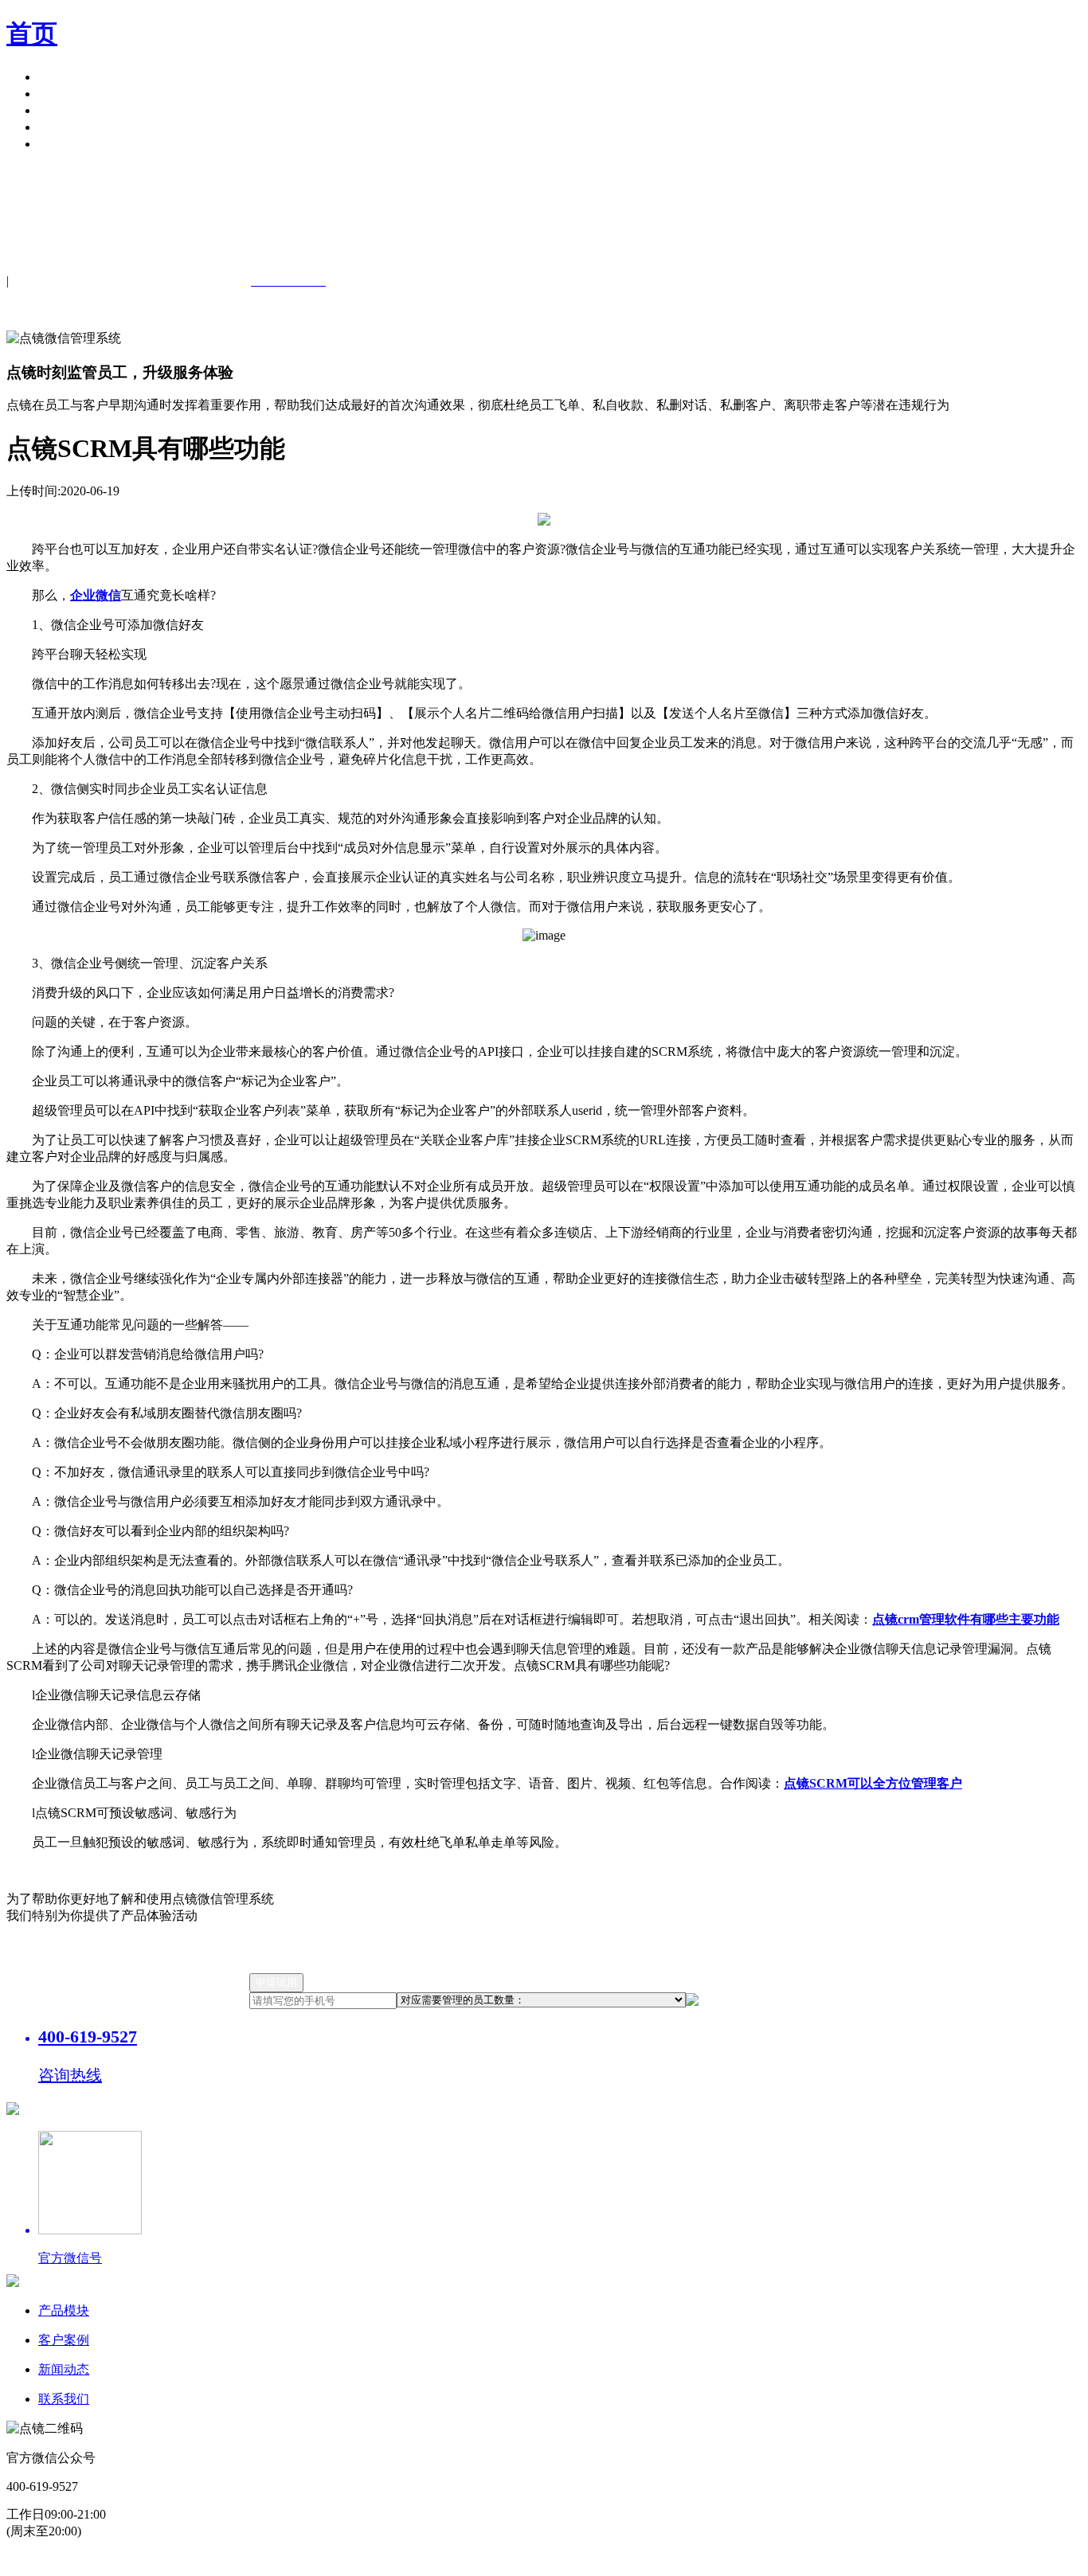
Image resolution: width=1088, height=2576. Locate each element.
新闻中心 (64, 110)
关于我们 (64, 127)
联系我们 (64, 2399)
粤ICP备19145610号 (381, 2560)
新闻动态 (64, 2369)
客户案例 (64, 94)
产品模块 (64, 77)
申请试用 (64, 144)
